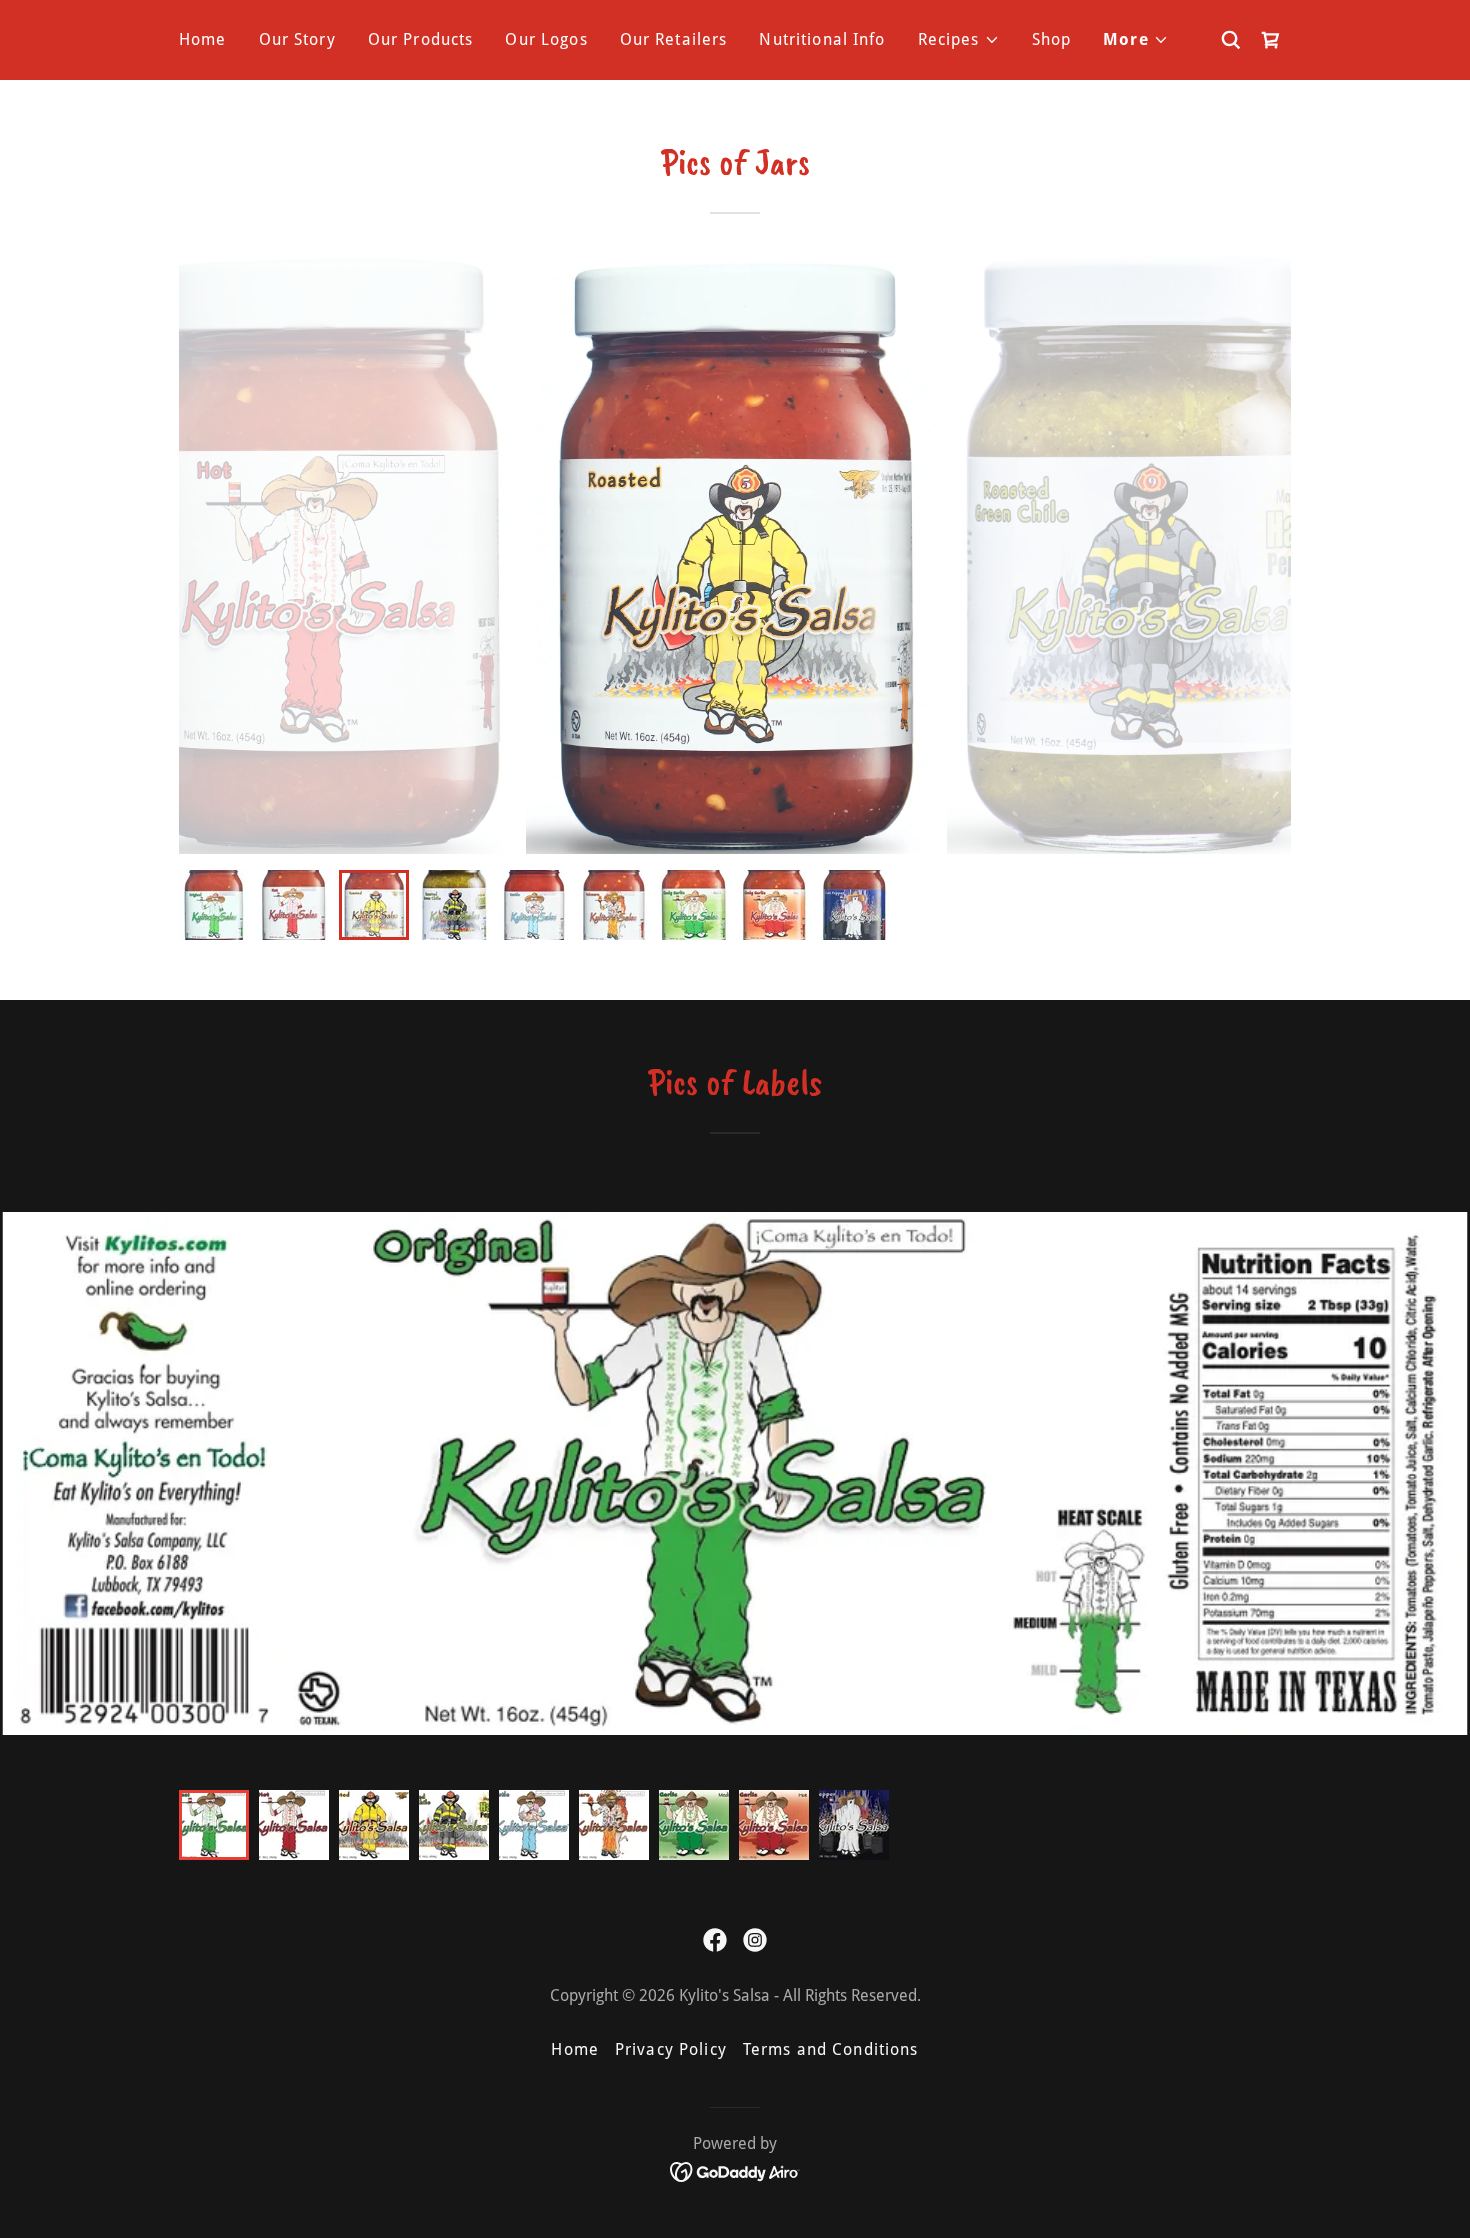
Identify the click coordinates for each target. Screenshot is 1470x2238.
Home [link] (203, 39)
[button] (959, 40)
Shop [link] (1052, 39)
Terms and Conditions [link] (831, 2049)
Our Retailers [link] (674, 39)
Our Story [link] (297, 39)
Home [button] (575, 2049)
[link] (1271, 40)
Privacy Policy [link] (671, 2049)
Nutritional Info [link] (822, 39)
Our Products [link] (421, 39)
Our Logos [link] (546, 39)
